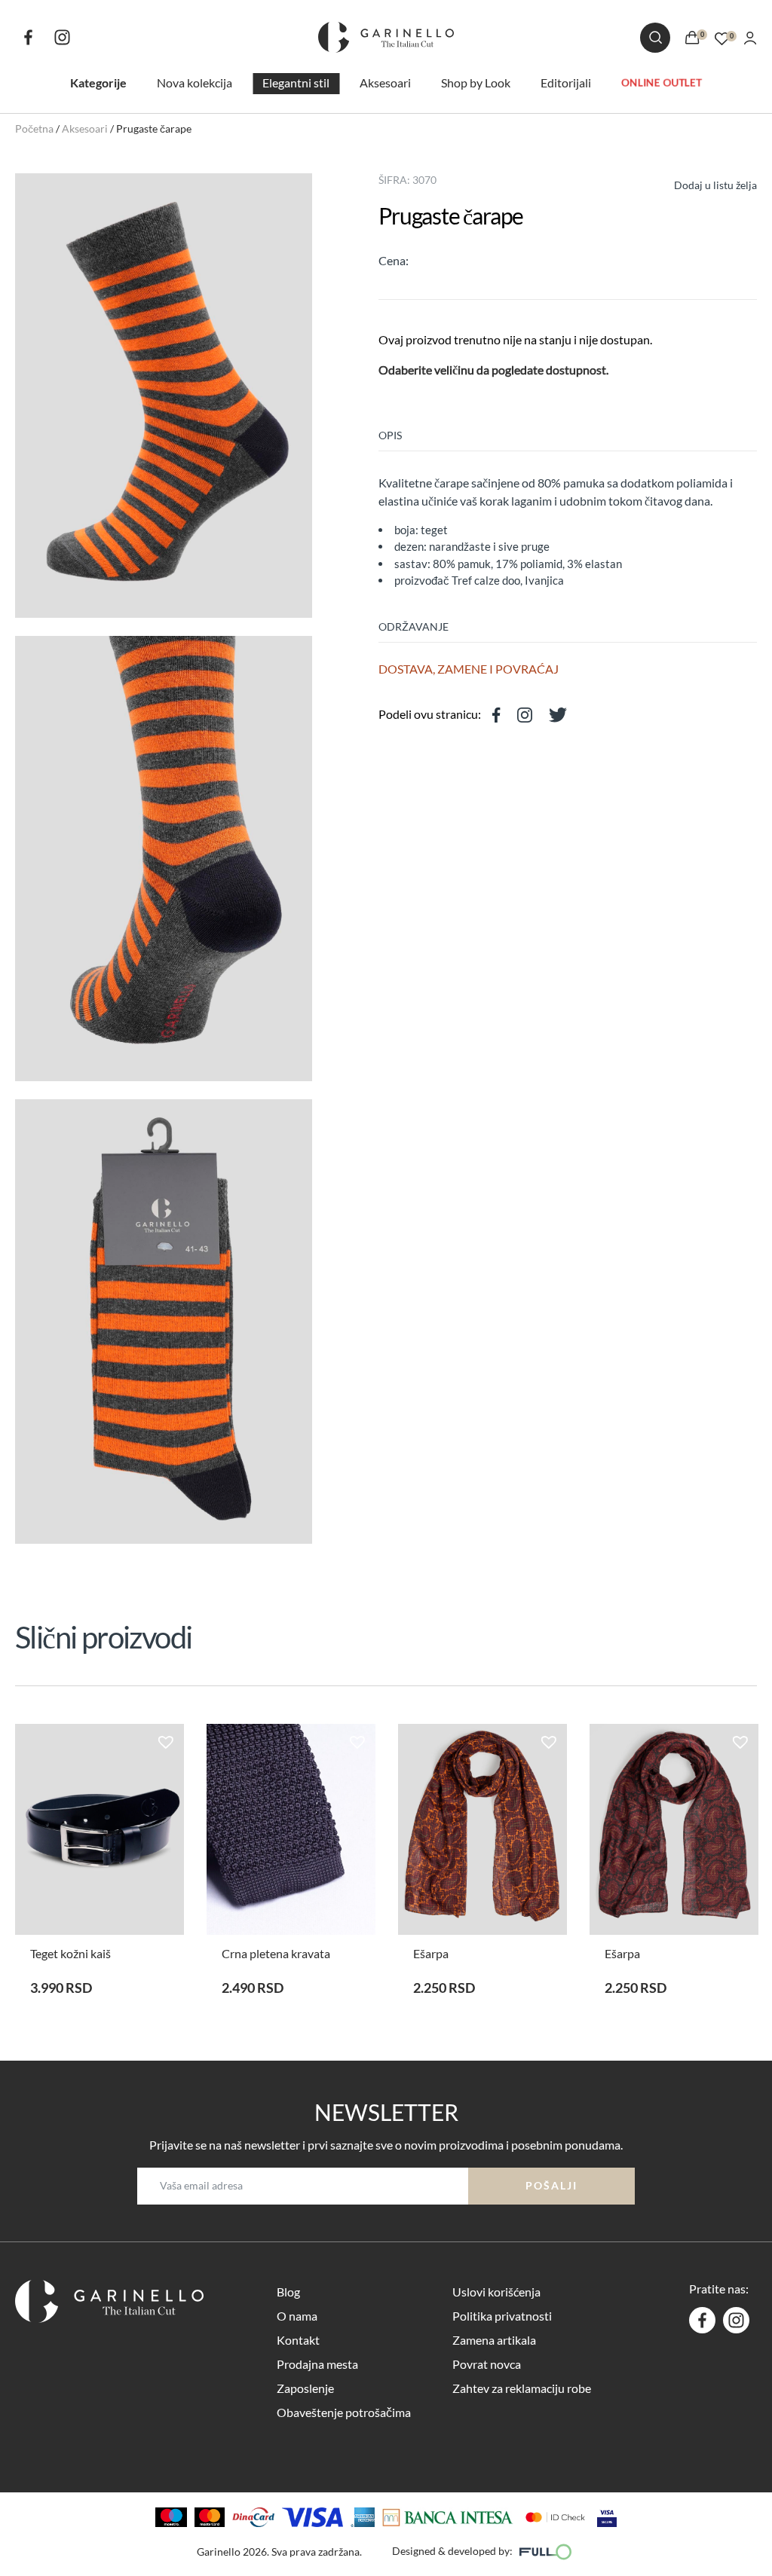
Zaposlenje (305, 2388)
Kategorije (98, 83)
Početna (34, 128)
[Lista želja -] (722, 37)
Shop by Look (476, 83)
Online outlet (662, 82)
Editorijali (566, 83)
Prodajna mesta (317, 2364)
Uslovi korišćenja (496, 2292)
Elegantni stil (296, 83)
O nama (297, 2316)
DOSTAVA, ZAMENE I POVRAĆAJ (469, 669)
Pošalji (551, 2185)
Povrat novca (487, 2364)
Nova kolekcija (195, 83)
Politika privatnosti (502, 2316)
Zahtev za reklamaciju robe (522, 2388)
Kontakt (298, 2340)
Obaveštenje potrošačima (344, 2412)
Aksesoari (385, 83)
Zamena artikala (494, 2340)
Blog (288, 2292)
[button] (702, 183)
